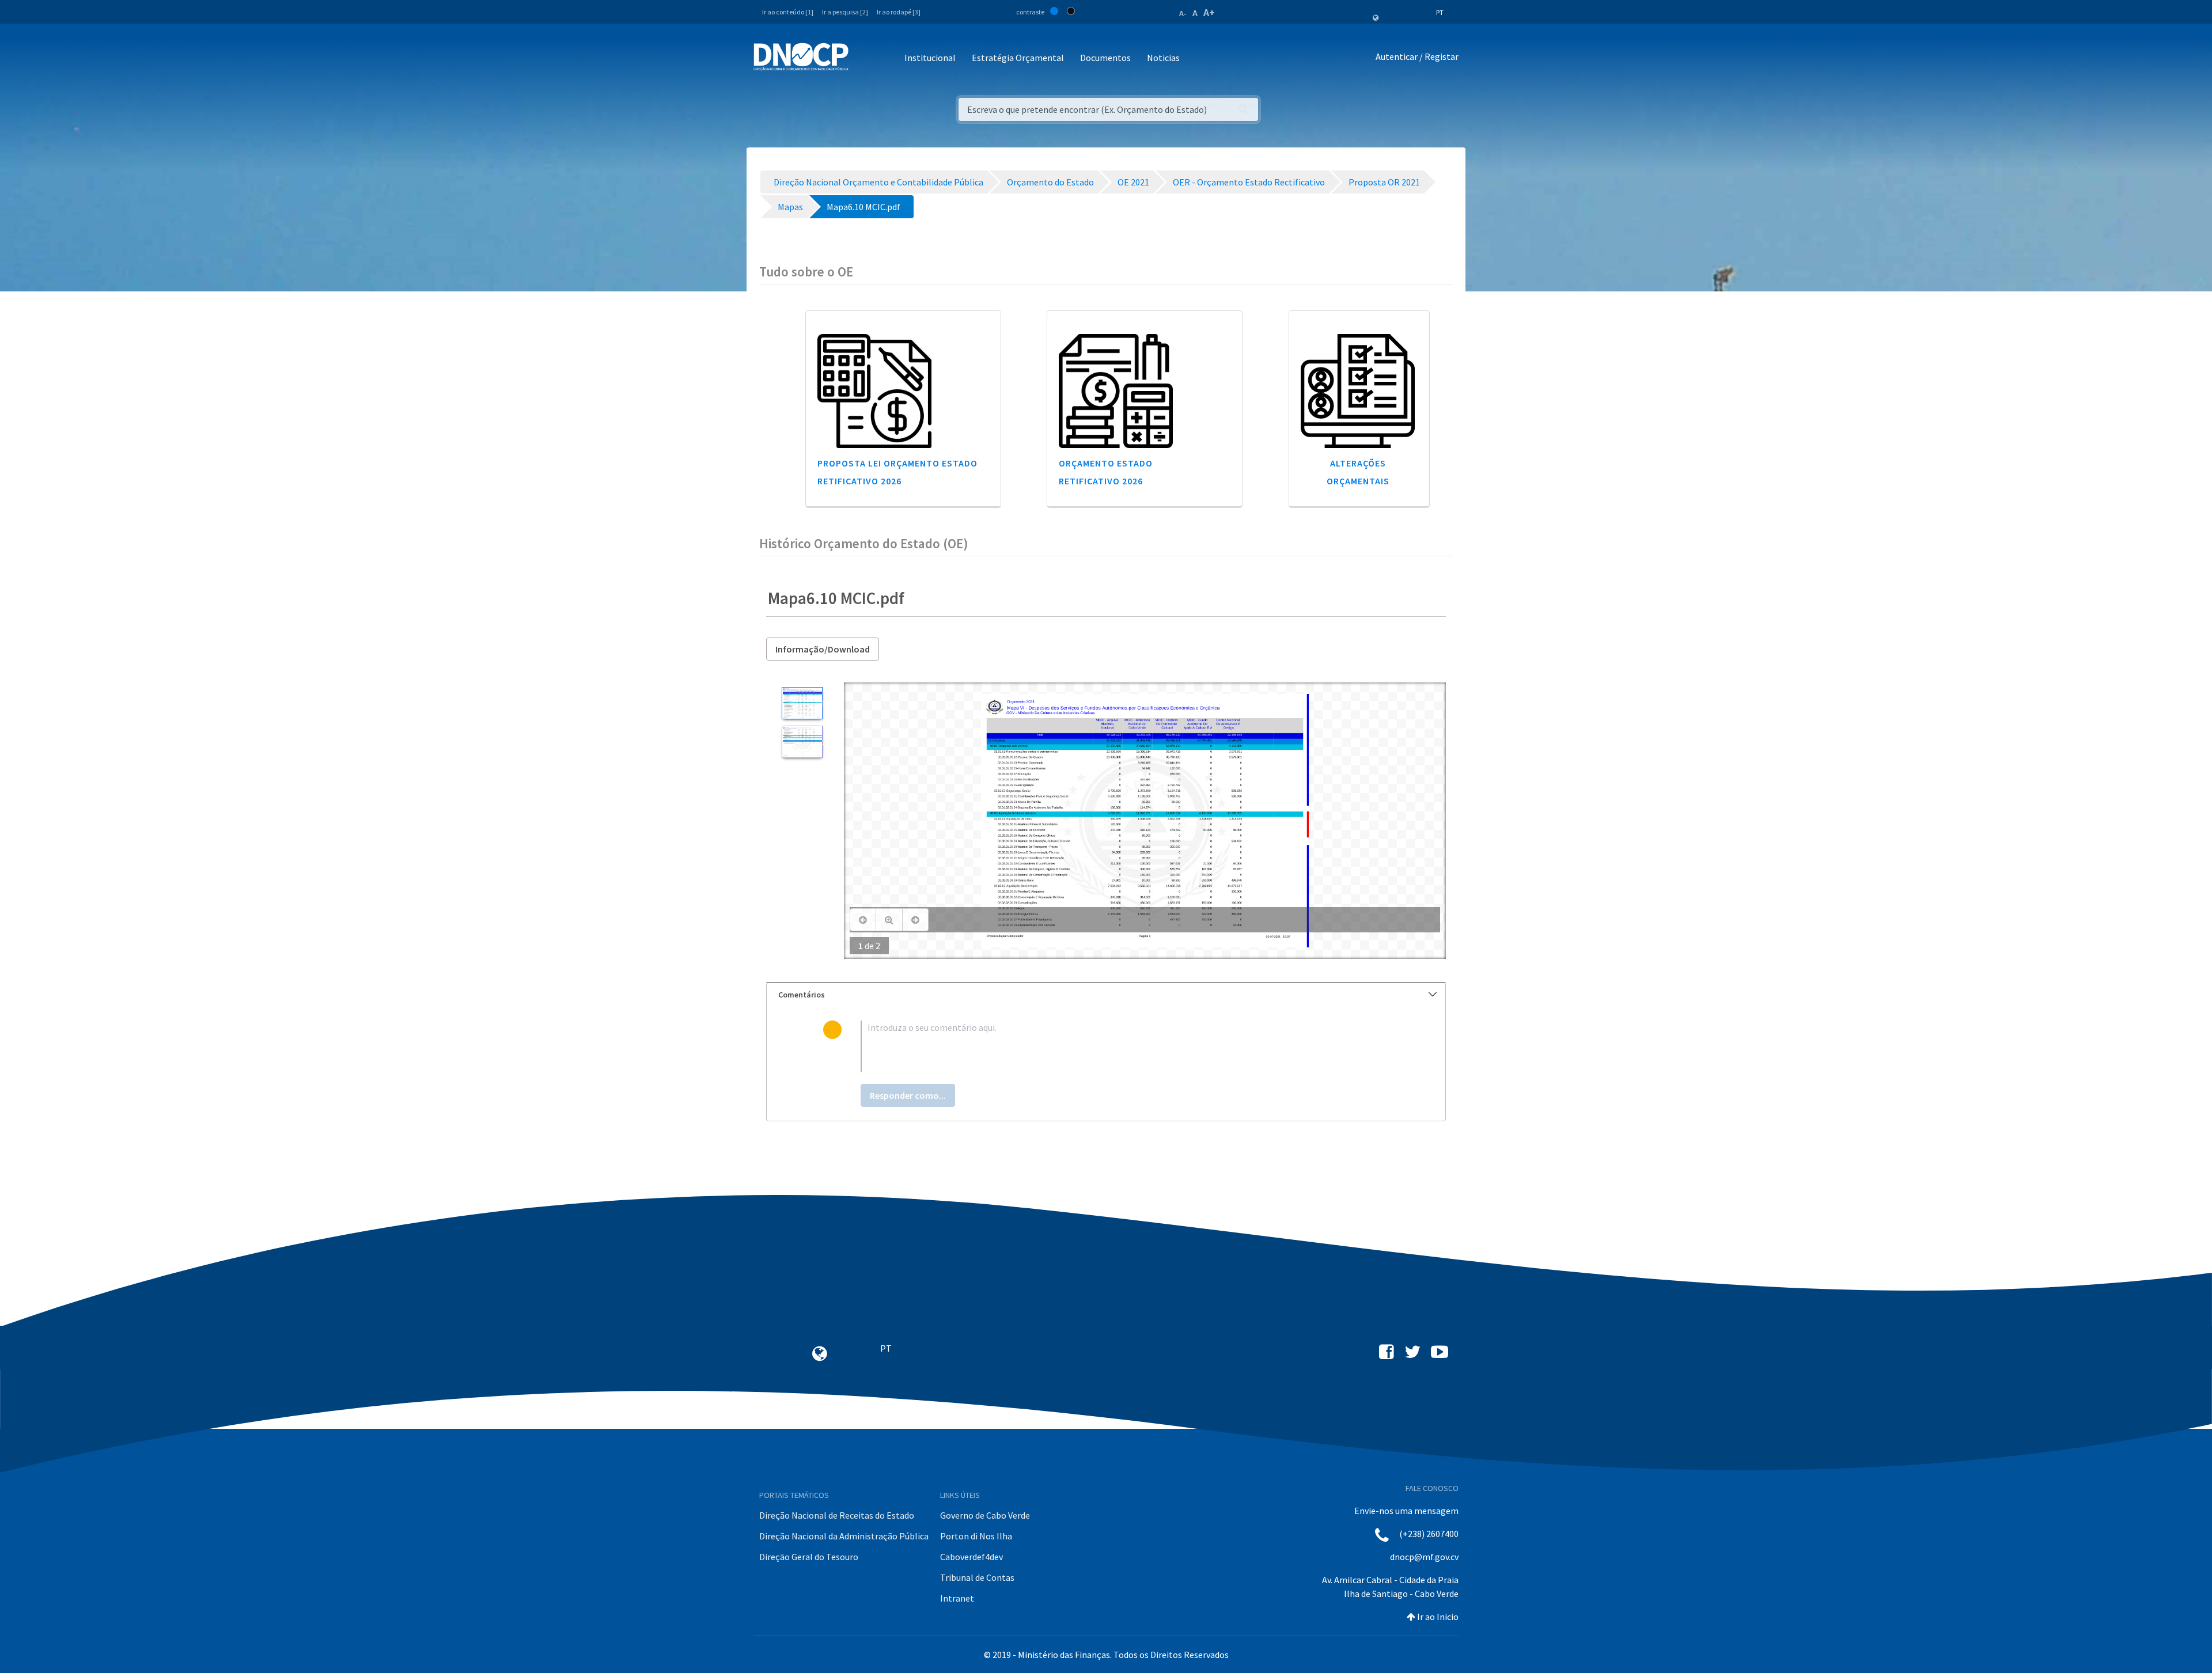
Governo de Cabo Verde (985, 1515)
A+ (1209, 12)
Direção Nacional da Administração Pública (844, 1536)
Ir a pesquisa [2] (845, 12)
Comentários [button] (802, 995)
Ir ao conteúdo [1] (788, 12)
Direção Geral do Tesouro (809, 1557)
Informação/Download (823, 649)
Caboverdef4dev (971, 1557)
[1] (802, 703)
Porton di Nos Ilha (976, 1536)
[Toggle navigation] (864, 58)
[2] (802, 742)
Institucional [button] (930, 58)
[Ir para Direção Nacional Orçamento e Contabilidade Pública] (801, 57)
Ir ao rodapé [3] (899, 12)
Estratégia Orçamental (1018, 58)
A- (1183, 13)
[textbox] (1125, 1046)
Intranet (957, 1598)
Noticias (1163, 58)
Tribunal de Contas (977, 1577)
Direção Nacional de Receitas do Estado (837, 1515)
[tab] (1106, 995)
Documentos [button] (1105, 58)
